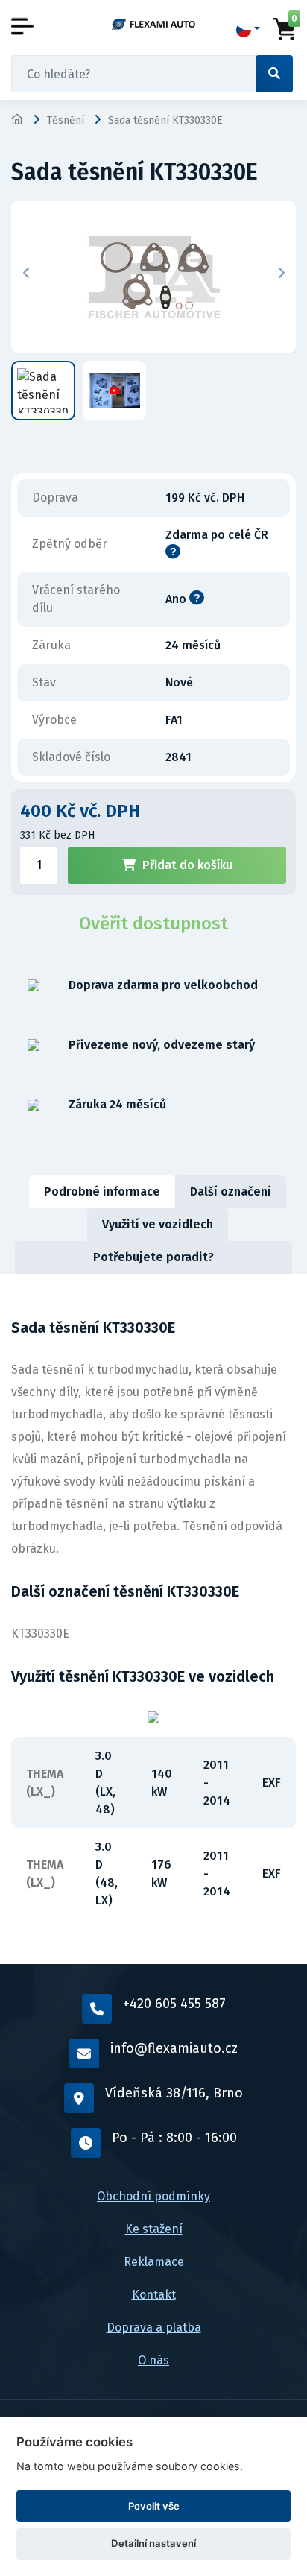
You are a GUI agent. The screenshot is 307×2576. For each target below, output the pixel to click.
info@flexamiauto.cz (174, 2048)
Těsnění (66, 120)
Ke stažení (154, 2229)
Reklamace (154, 2262)
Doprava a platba (154, 2327)
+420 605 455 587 (174, 2004)
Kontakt (154, 2295)
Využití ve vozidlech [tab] (158, 1224)
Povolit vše (154, 2506)
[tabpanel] (153, 1619)
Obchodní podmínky (153, 2196)
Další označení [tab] (231, 1191)
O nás (153, 2360)
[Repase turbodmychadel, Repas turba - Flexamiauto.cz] (153, 24)
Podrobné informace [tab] (102, 1191)
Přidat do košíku (187, 865)
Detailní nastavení (153, 2543)
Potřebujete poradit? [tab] (153, 1257)
